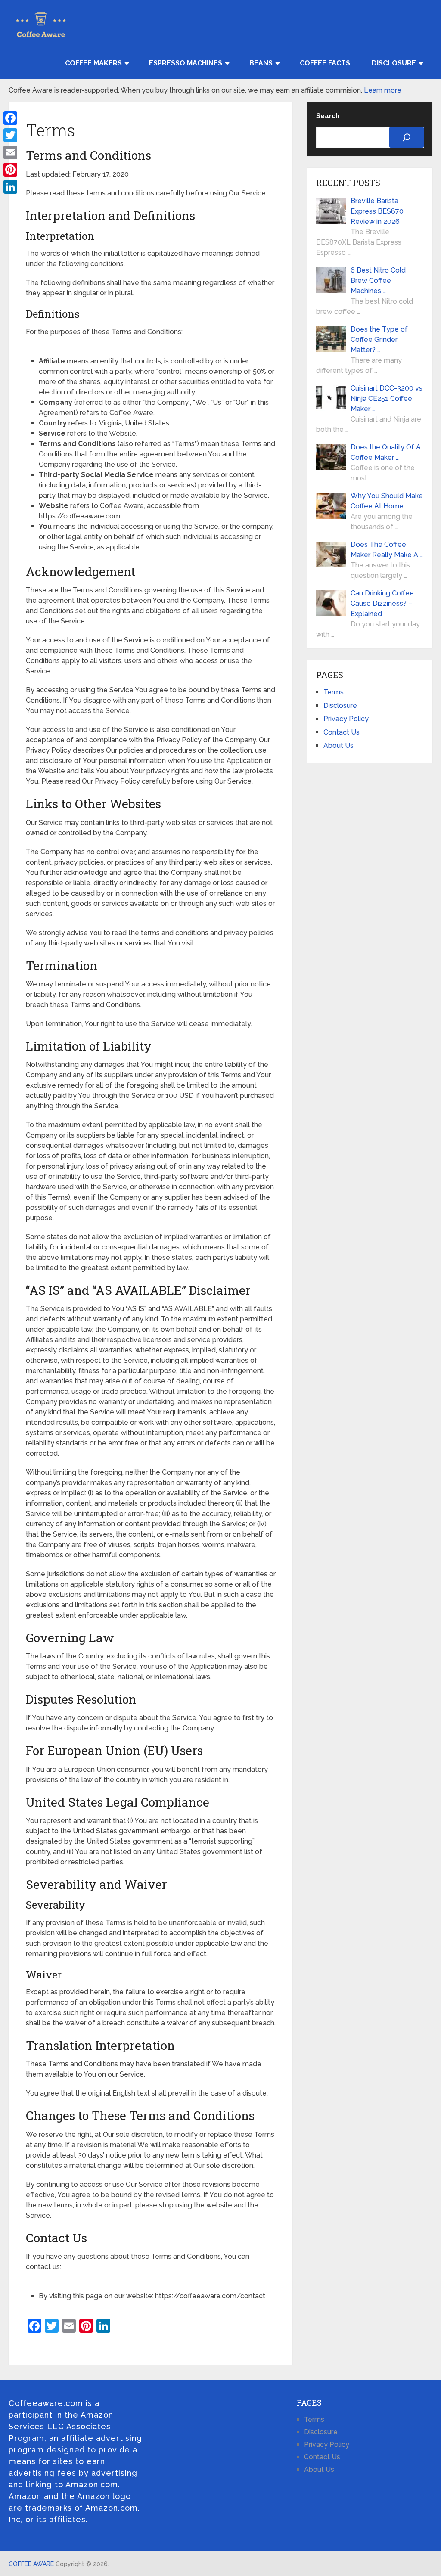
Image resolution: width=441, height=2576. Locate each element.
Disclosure (394, 63)
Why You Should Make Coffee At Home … (387, 501)
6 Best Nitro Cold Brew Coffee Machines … (378, 281)
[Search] (407, 137)
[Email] (10, 152)
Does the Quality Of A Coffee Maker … (386, 452)
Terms (334, 692)
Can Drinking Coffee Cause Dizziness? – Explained (382, 603)
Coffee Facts (325, 63)
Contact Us (342, 732)
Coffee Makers (93, 63)
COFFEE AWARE (31, 2564)
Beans (261, 63)
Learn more (383, 90)
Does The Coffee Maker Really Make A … (387, 550)
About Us (339, 746)
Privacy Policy (346, 719)
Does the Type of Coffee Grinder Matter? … (379, 339)
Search (328, 116)
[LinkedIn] (10, 187)
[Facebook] (10, 118)
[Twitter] (10, 135)
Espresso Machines (186, 63)
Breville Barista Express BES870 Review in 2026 (377, 211)
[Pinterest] (10, 170)
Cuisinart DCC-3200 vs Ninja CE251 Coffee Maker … (387, 398)
